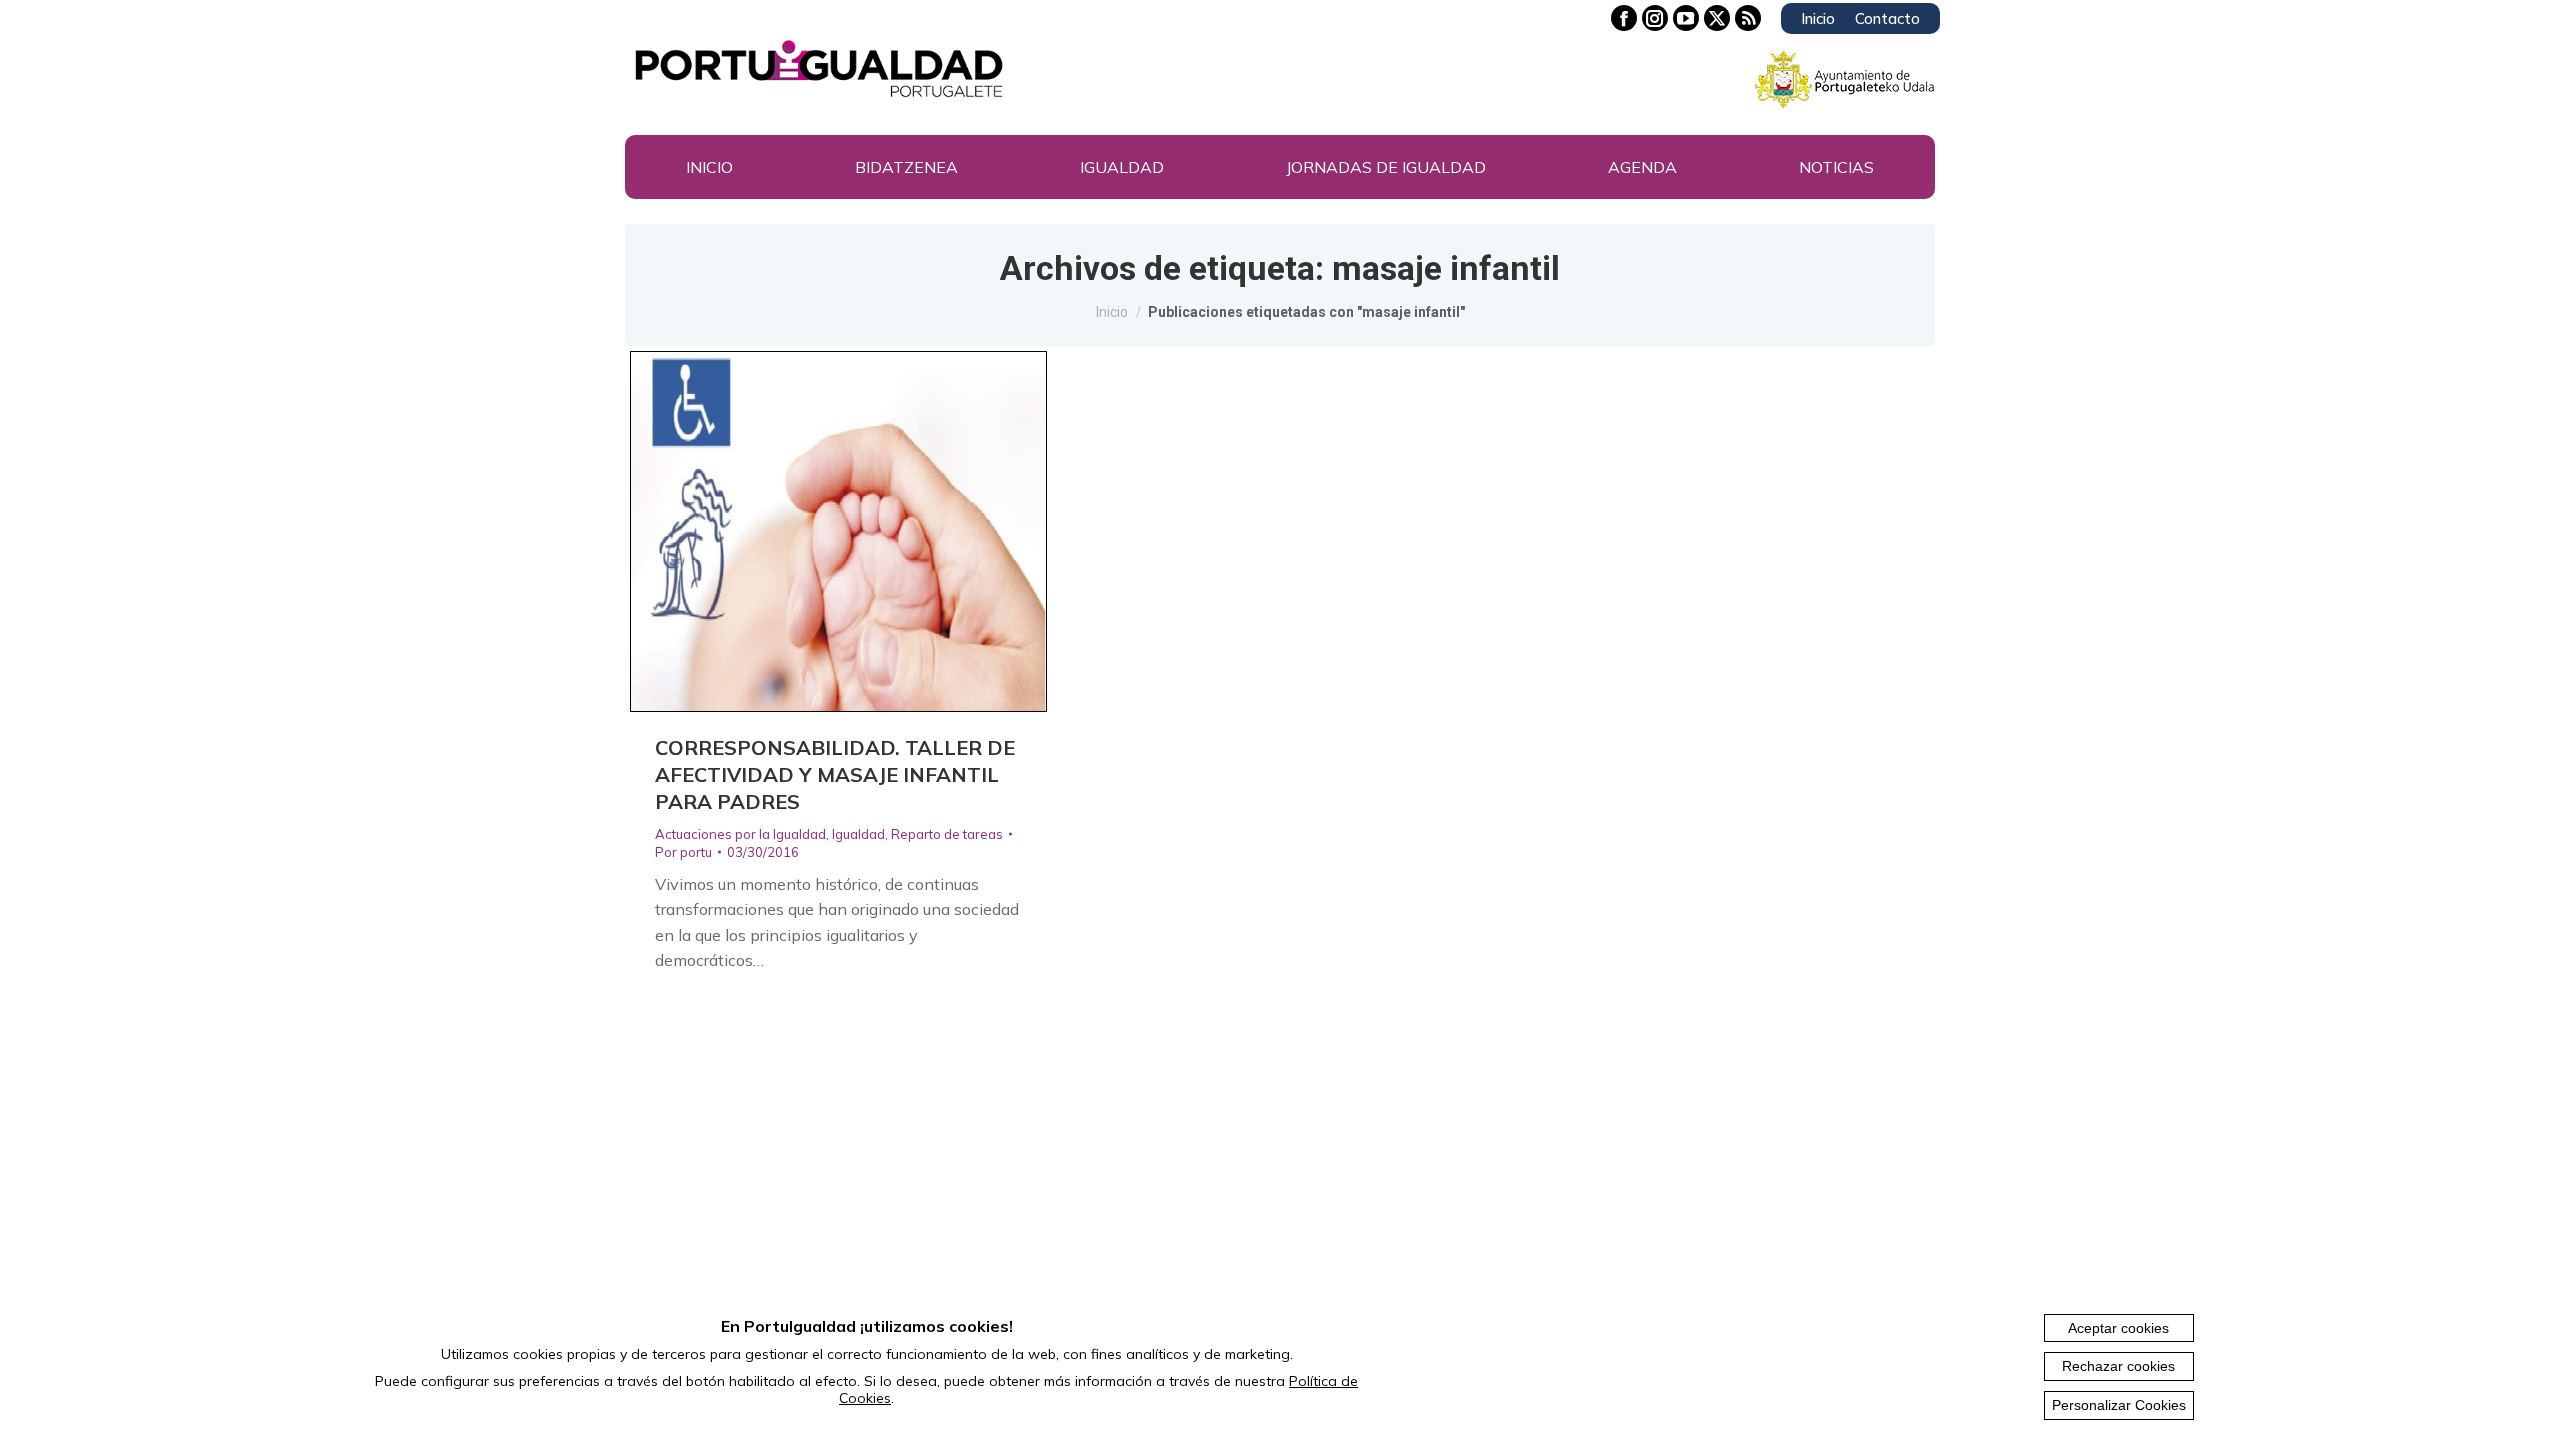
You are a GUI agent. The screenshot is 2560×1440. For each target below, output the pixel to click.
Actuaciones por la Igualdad (740, 834)
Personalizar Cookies (2119, 1405)
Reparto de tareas (947, 834)
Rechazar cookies (2118, 1366)
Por (683, 852)
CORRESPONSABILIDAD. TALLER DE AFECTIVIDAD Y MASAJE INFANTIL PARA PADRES (835, 774)
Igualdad (858, 834)
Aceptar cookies (2118, 1328)
